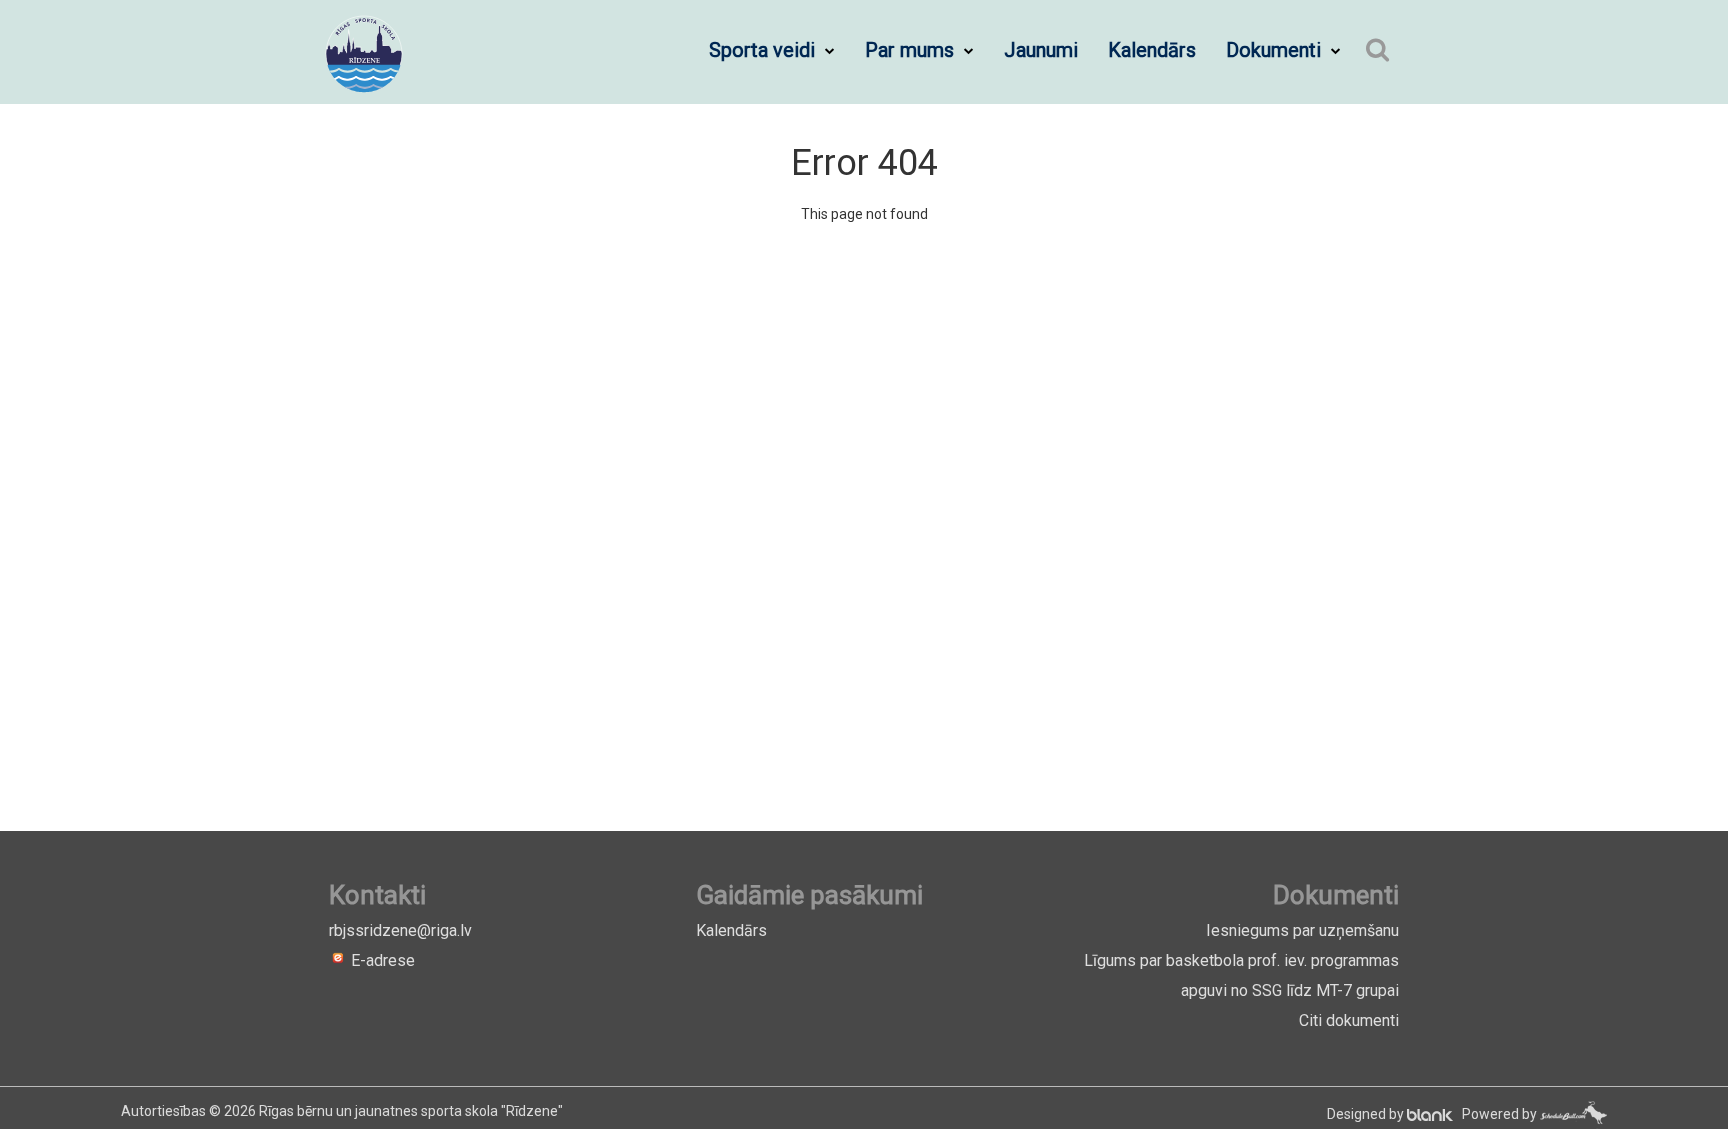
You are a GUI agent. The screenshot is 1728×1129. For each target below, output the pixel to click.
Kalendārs (1152, 50)
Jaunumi (1041, 50)
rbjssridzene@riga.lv (400, 930)
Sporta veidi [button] (764, 50)
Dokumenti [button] (1276, 50)
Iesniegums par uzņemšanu (1302, 930)
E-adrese (381, 960)
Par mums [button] (912, 50)
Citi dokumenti (1349, 1020)
